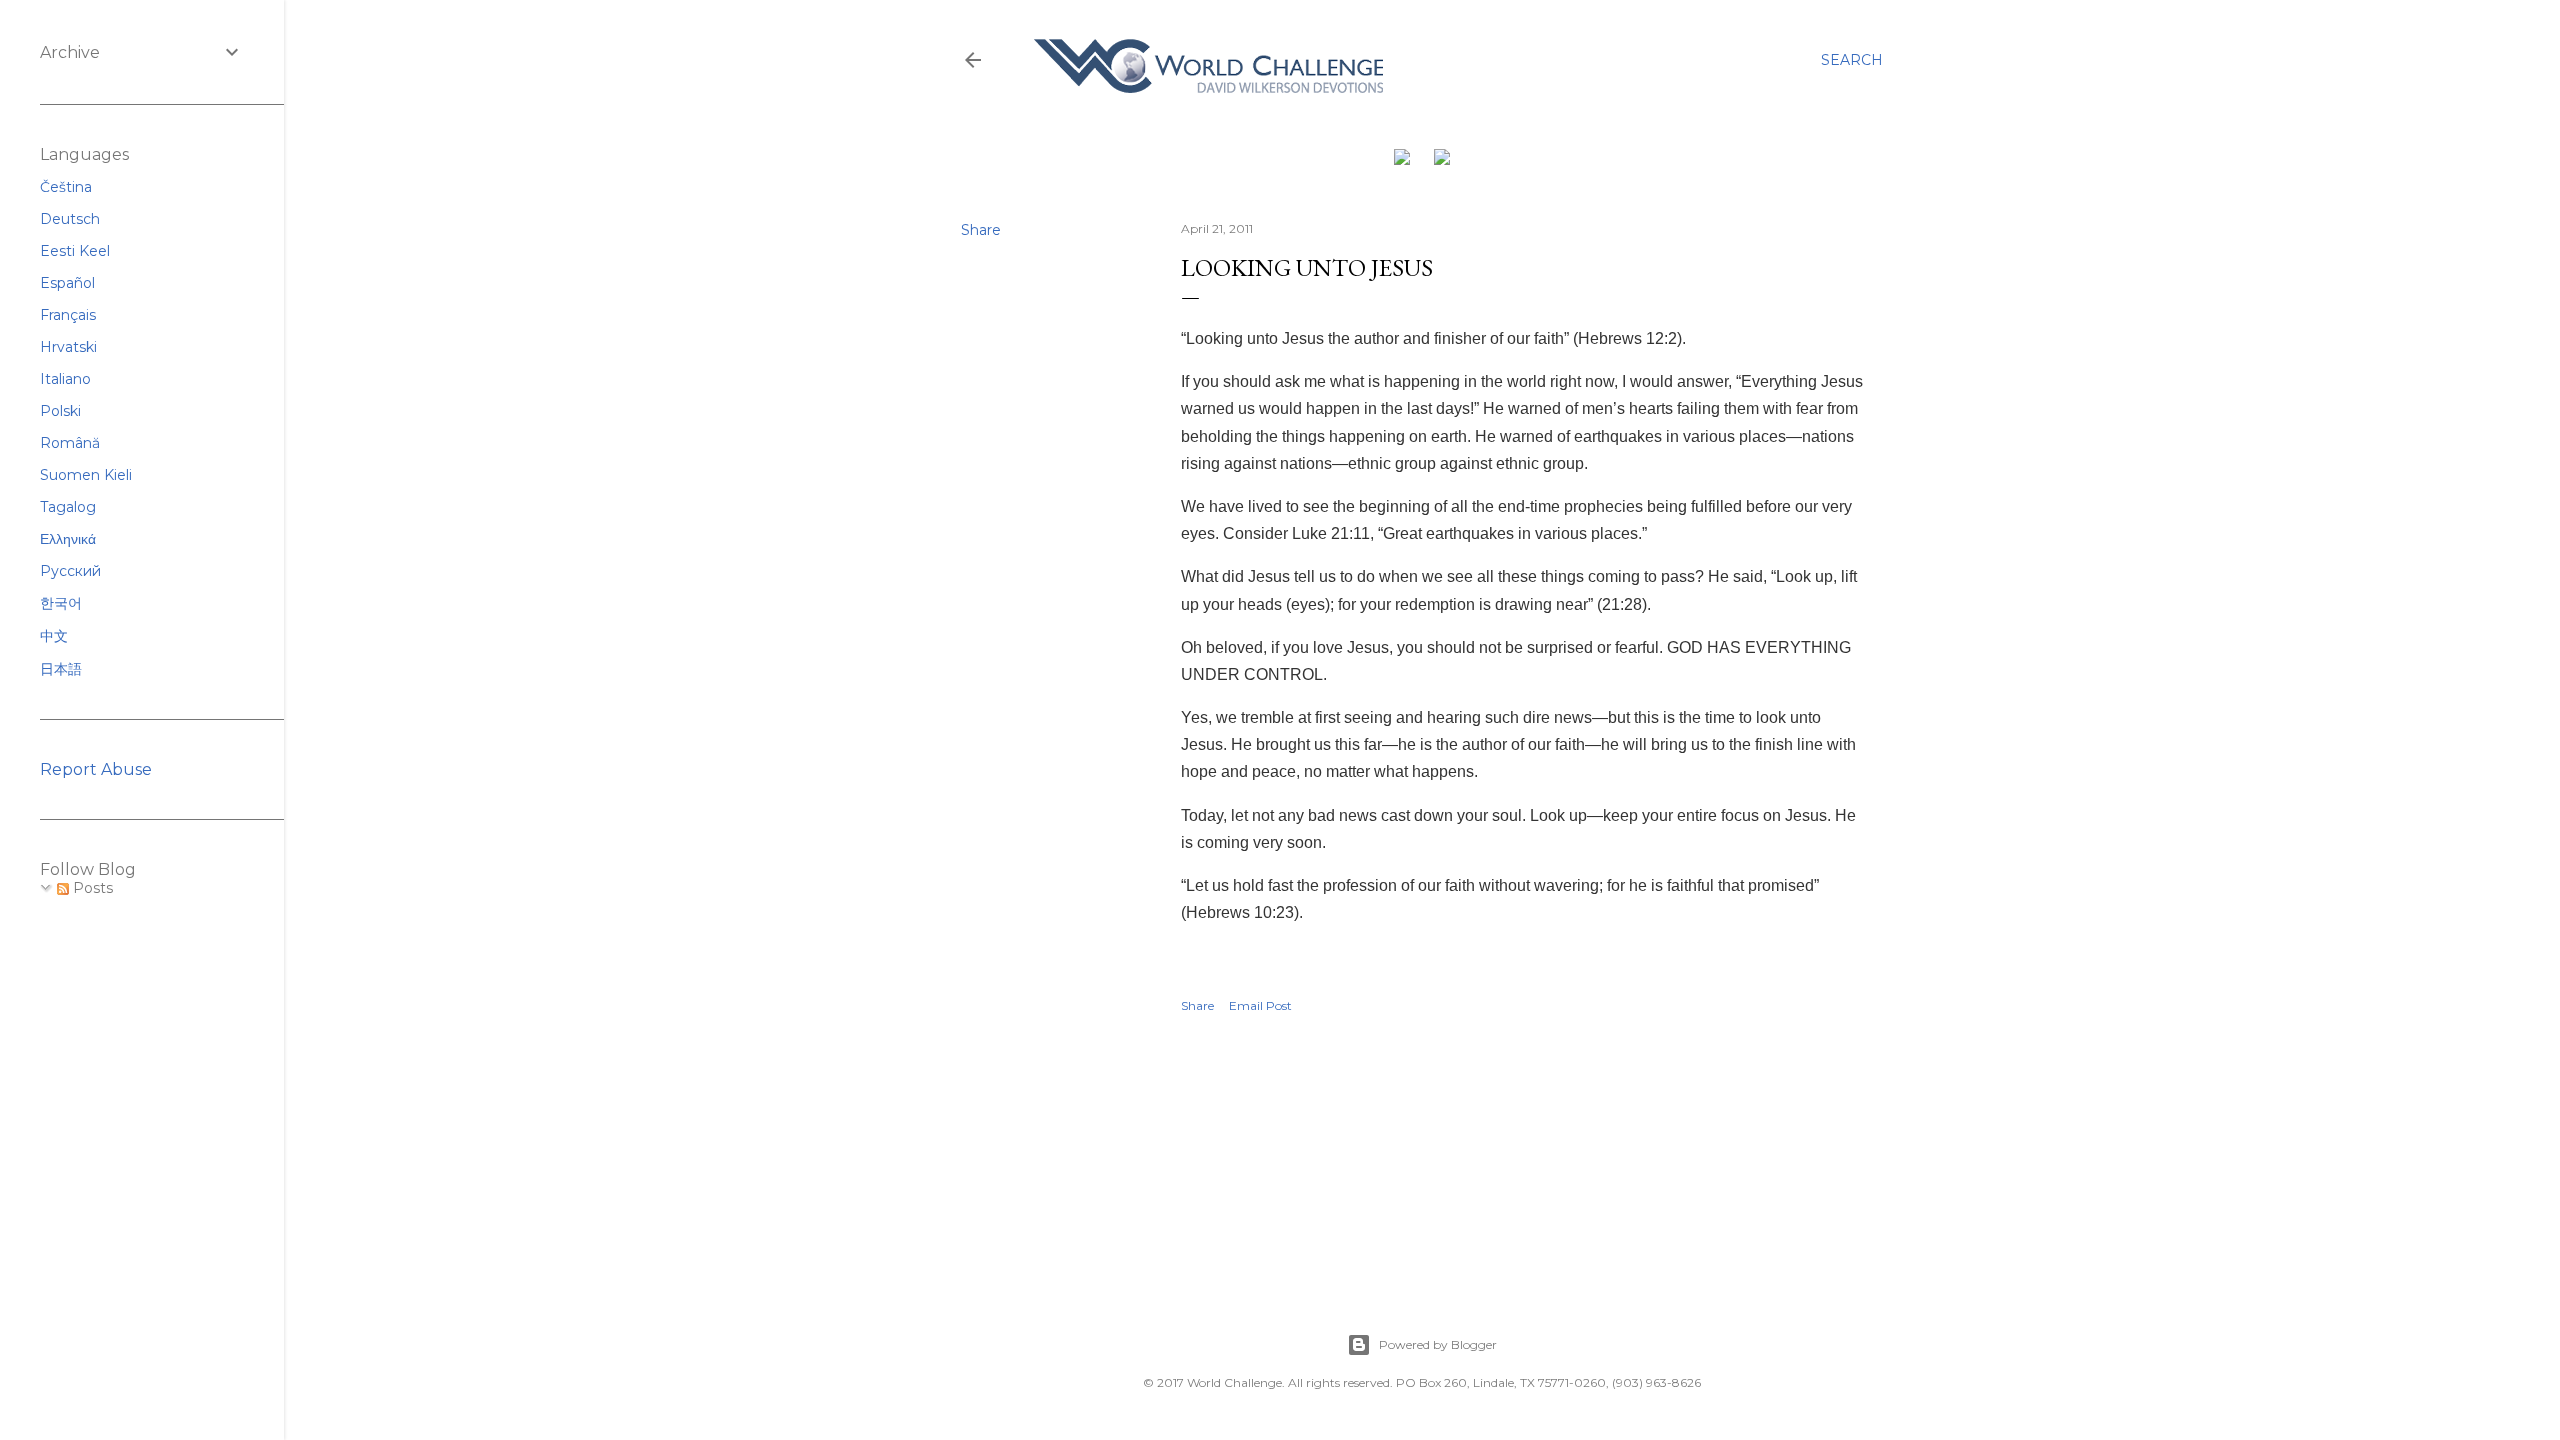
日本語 (61, 669)
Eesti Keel (75, 251)
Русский (70, 571)
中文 (54, 636)
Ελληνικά (68, 539)
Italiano (65, 379)
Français (68, 315)
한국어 (61, 603)
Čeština (66, 187)
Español (67, 283)
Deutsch (70, 219)
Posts (91, 888)
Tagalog (68, 507)
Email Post (1260, 1005)
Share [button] (981, 230)
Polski (60, 411)
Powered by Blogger (1438, 1344)
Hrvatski (68, 347)
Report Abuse (96, 769)
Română (70, 443)
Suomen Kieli (86, 475)
